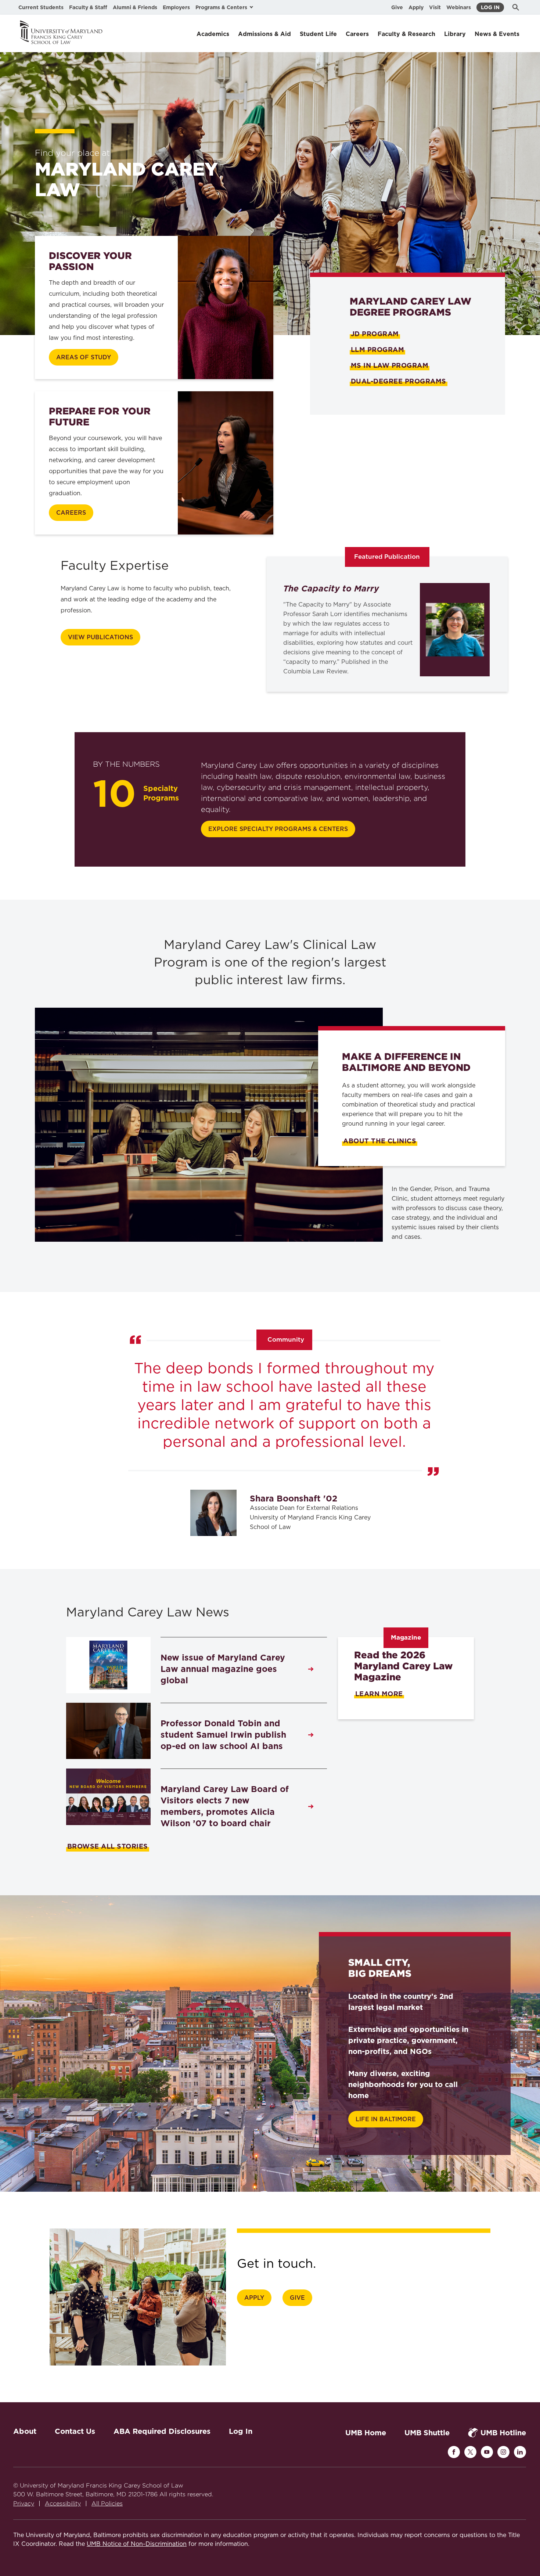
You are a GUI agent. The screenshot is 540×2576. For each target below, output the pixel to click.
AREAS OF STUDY (84, 357)
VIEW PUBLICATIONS (100, 637)
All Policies (107, 2503)
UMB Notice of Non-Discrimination (137, 2544)
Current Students (41, 7)
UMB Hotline (503, 2433)
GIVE (297, 2298)
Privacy (24, 2503)
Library (455, 34)
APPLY (254, 2298)
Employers (176, 7)
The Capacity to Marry (331, 589)
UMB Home (366, 2433)
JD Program (375, 334)
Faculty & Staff (88, 7)
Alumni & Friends (135, 7)
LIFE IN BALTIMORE (386, 2119)
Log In (490, 7)
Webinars (459, 7)
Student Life (318, 34)
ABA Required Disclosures (162, 2431)
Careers (357, 34)
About (25, 2431)
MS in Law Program (390, 365)
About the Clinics (380, 1141)
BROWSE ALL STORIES (108, 1846)
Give (397, 7)
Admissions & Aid (264, 34)
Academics (213, 34)
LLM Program (377, 350)
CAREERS (71, 513)
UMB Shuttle (427, 2433)
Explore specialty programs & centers (278, 829)
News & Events (497, 34)
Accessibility (63, 2503)
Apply (416, 7)
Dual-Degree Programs (399, 381)
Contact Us (75, 2431)
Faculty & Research (406, 34)
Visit (435, 7)
